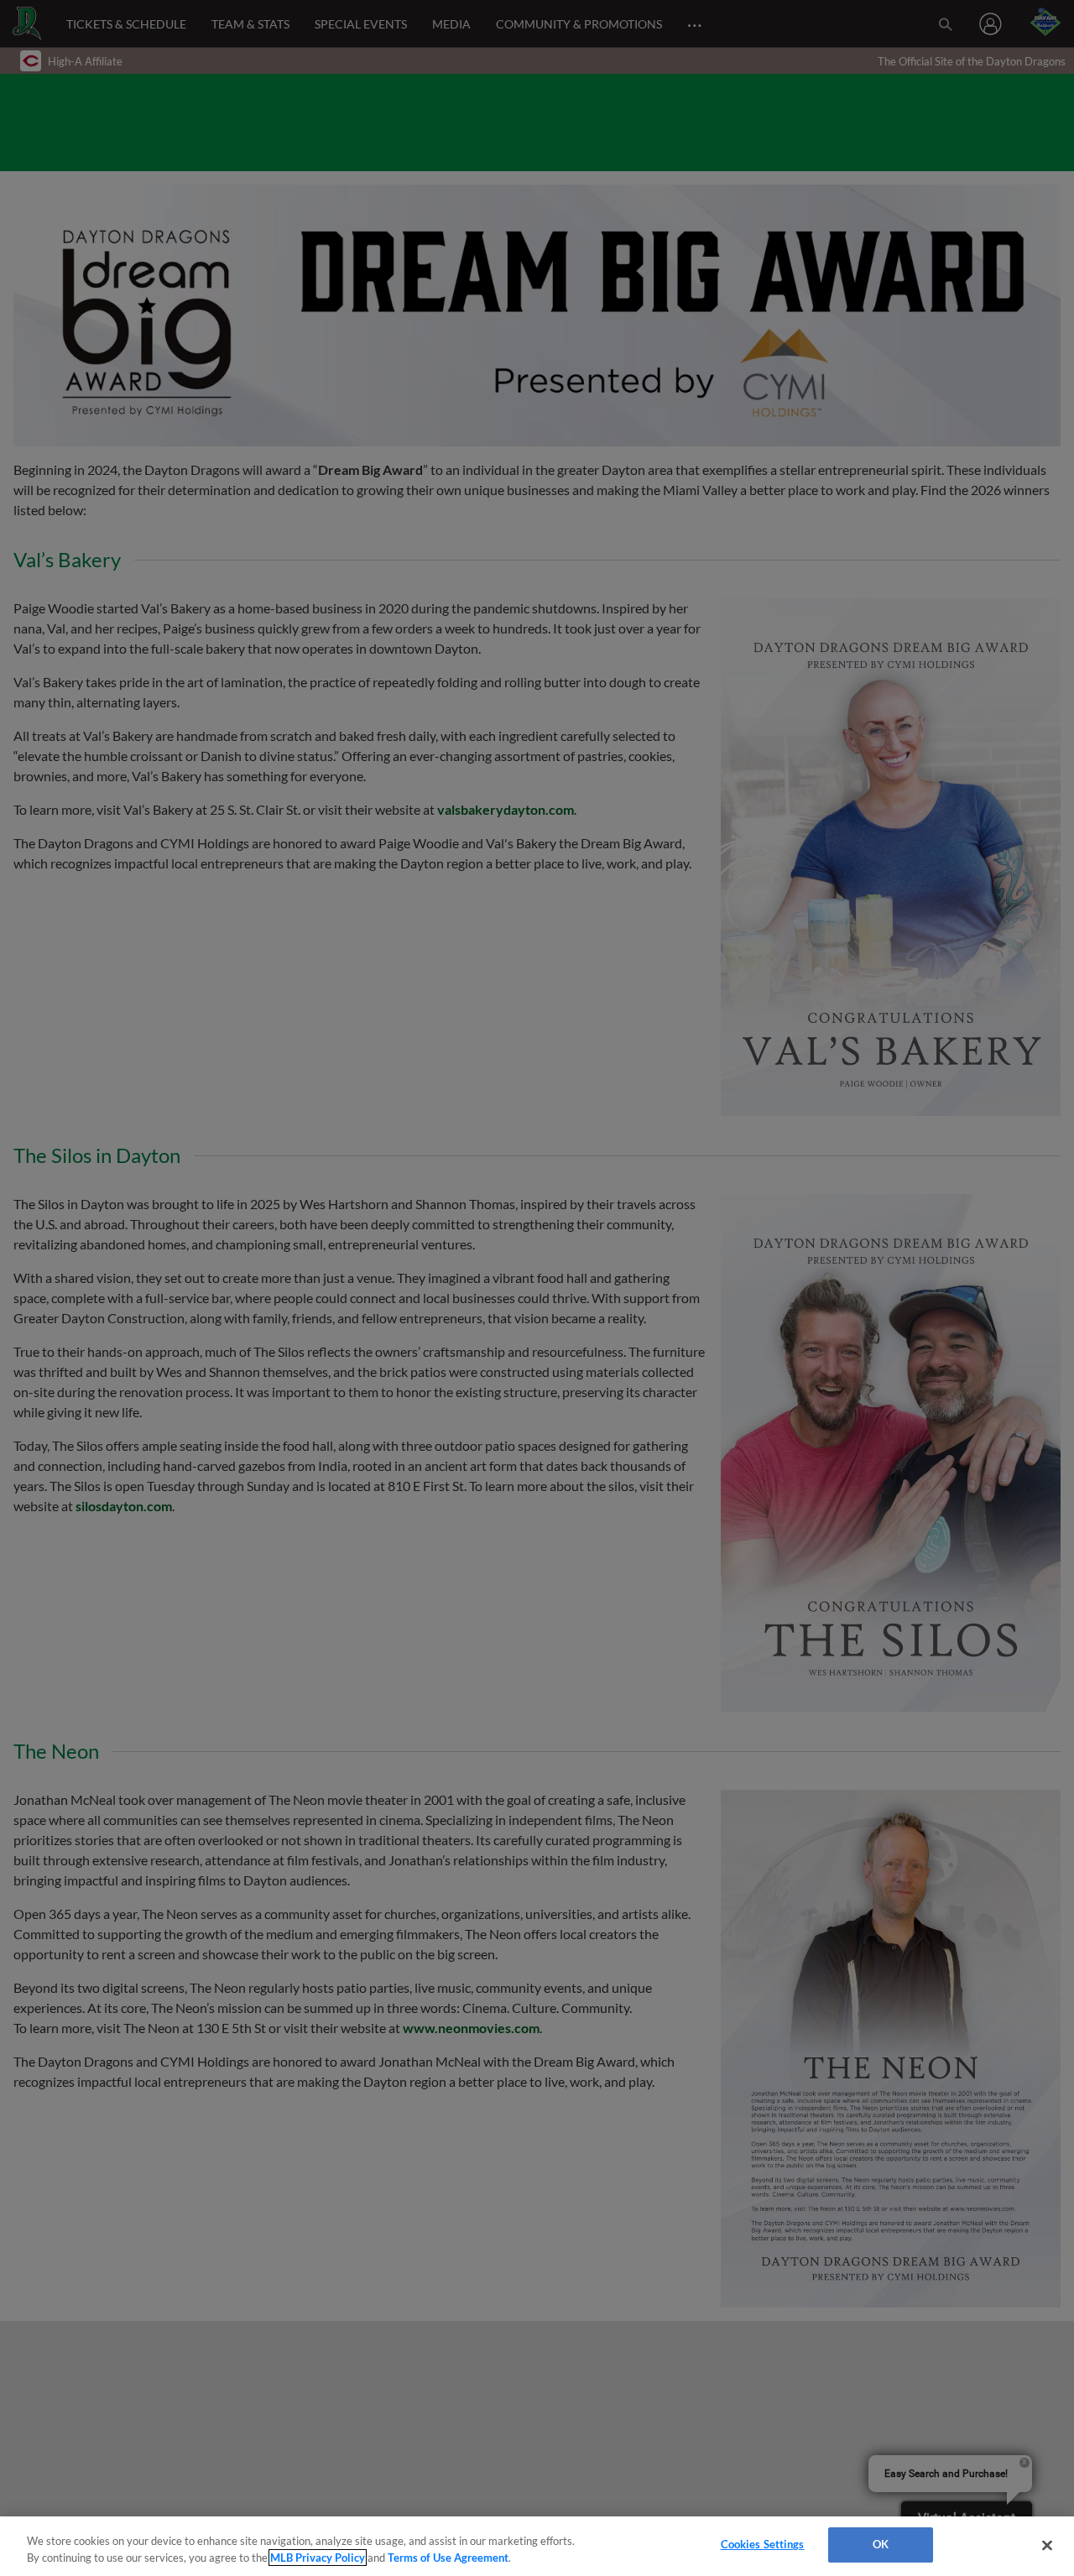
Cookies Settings (763, 2544)
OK (881, 2544)
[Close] (1047, 2545)
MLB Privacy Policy (318, 2558)
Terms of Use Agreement (448, 2558)
